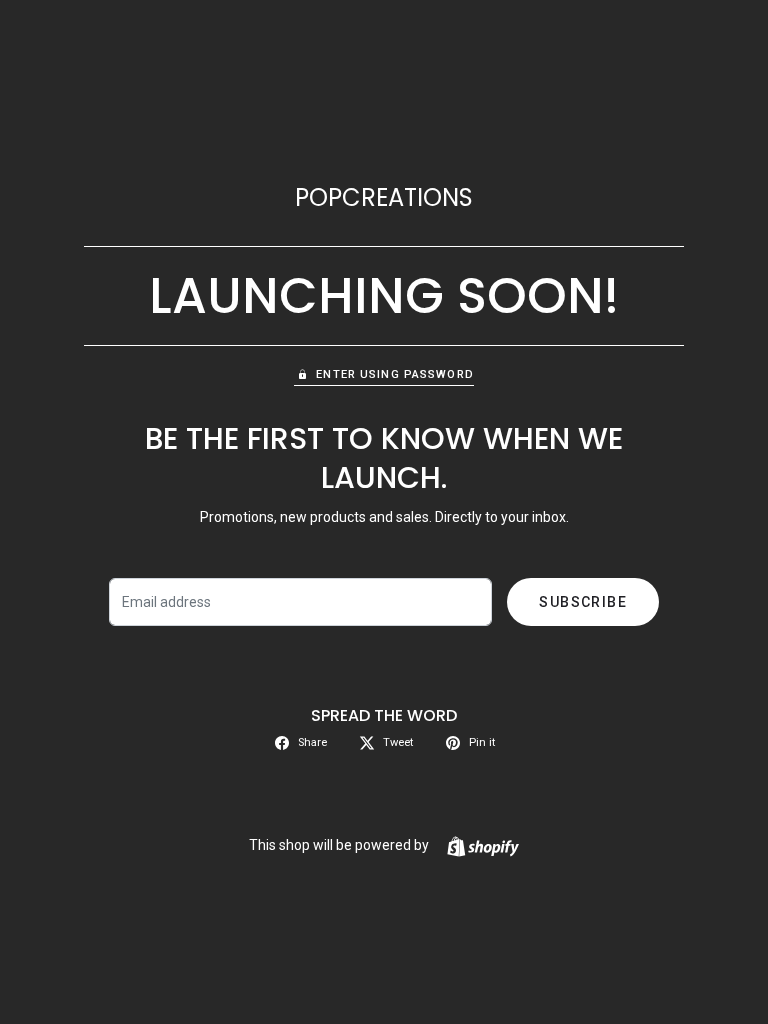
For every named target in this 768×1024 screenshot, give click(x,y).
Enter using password (394, 374)
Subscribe (583, 602)
